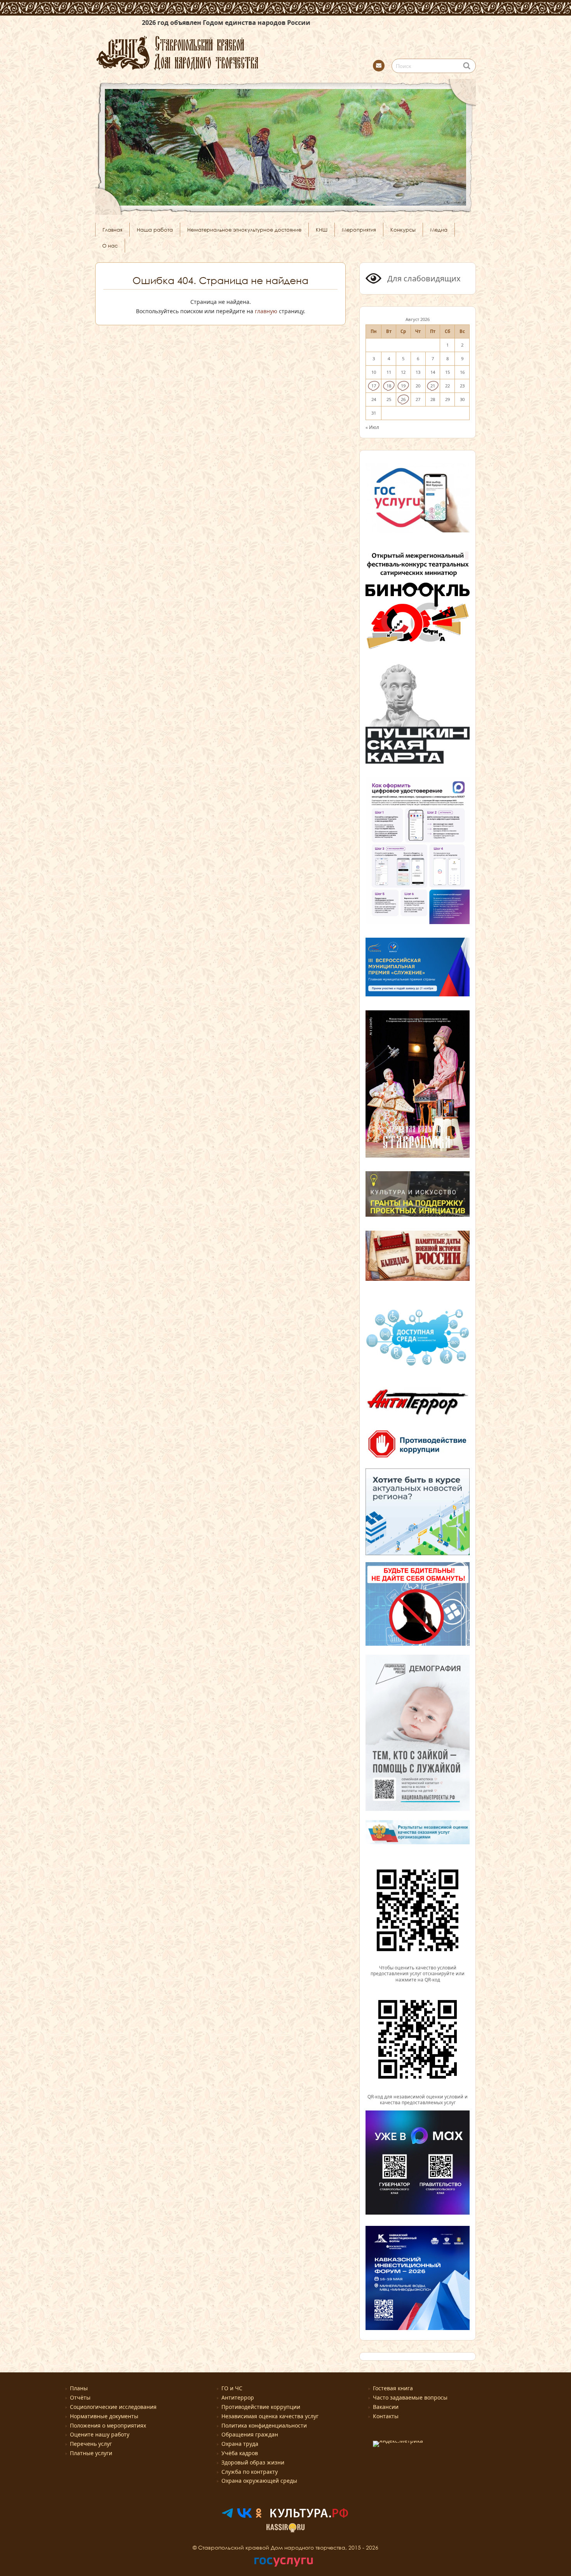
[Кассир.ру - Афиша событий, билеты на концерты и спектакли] (285, 2530)
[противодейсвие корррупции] (418, 1458)
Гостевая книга (393, 2388)
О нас (110, 246)
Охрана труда (240, 2444)
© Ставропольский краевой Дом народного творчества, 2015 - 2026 (285, 2547)
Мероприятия (359, 230)
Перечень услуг (91, 2444)
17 (374, 386)
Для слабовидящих (423, 278)
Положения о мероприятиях (108, 2425)
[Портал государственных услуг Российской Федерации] (284, 2565)
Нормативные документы (104, 2416)
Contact (379, 66)
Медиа (439, 230)
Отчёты (80, 2397)
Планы (79, 2388)
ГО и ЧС (232, 2388)
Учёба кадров (240, 2453)
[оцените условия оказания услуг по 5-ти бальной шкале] (418, 1961)
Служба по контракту (250, 2472)
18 (389, 386)
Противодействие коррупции (261, 2407)
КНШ (322, 230)
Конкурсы (403, 230)
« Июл (372, 427)
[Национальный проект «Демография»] (418, 1810)
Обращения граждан (250, 2434)
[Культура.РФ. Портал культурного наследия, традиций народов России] (309, 2516)
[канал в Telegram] (227, 2516)
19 (403, 386)
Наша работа (155, 230)
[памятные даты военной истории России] (418, 1280)
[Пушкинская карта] (418, 762)
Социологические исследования (113, 2407)
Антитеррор (238, 2397)
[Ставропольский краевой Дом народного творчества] (216, 52)
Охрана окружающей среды (259, 2481)
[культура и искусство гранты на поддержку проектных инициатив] (418, 1216)
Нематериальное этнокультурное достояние (244, 230)
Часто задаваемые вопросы (410, 2397)
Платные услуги (91, 2453)
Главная (112, 230)
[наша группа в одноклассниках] (259, 2516)
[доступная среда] (418, 1367)
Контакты (386, 2416)
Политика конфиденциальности (264, 2425)
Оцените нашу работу (100, 2434)
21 (433, 386)
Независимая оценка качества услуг (270, 2416)
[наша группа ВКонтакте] (245, 2516)
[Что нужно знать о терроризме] (418, 1418)
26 (403, 399)
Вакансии (386, 2407)
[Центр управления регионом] (418, 1512)
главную (266, 311)
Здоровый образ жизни (253, 2462)
